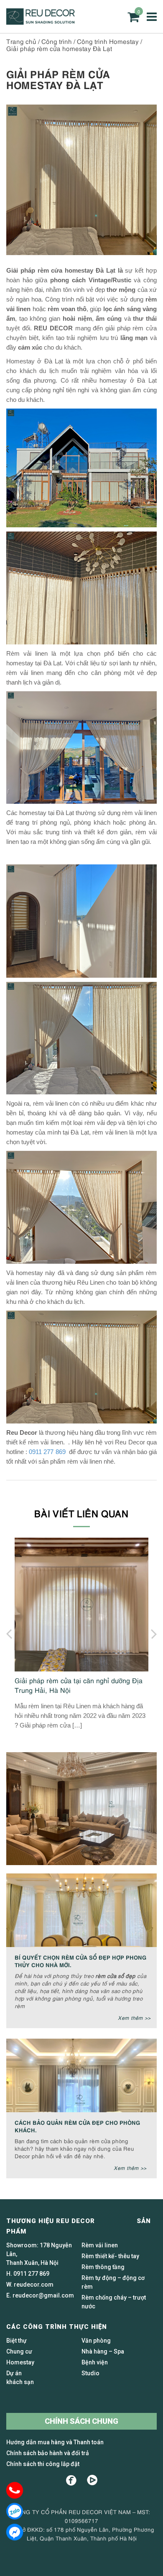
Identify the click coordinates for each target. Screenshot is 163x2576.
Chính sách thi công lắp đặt (43, 2464)
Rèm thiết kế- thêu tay (110, 2256)
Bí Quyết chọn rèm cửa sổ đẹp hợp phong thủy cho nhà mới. (81, 1961)
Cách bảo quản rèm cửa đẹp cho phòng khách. (78, 2126)
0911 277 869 (48, 1452)
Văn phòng (96, 2341)
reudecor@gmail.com (43, 2295)
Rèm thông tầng (103, 2267)
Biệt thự (17, 2341)
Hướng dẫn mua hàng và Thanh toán (55, 2442)
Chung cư (19, 2351)
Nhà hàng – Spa (103, 2351)
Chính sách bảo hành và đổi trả (48, 2453)
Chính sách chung (81, 2421)
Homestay (20, 2362)
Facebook (71, 2480)
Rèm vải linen (100, 2245)
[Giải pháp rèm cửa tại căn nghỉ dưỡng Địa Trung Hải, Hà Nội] (81, 1605)
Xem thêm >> (134, 2018)
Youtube (92, 2480)
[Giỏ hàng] (133, 17)
